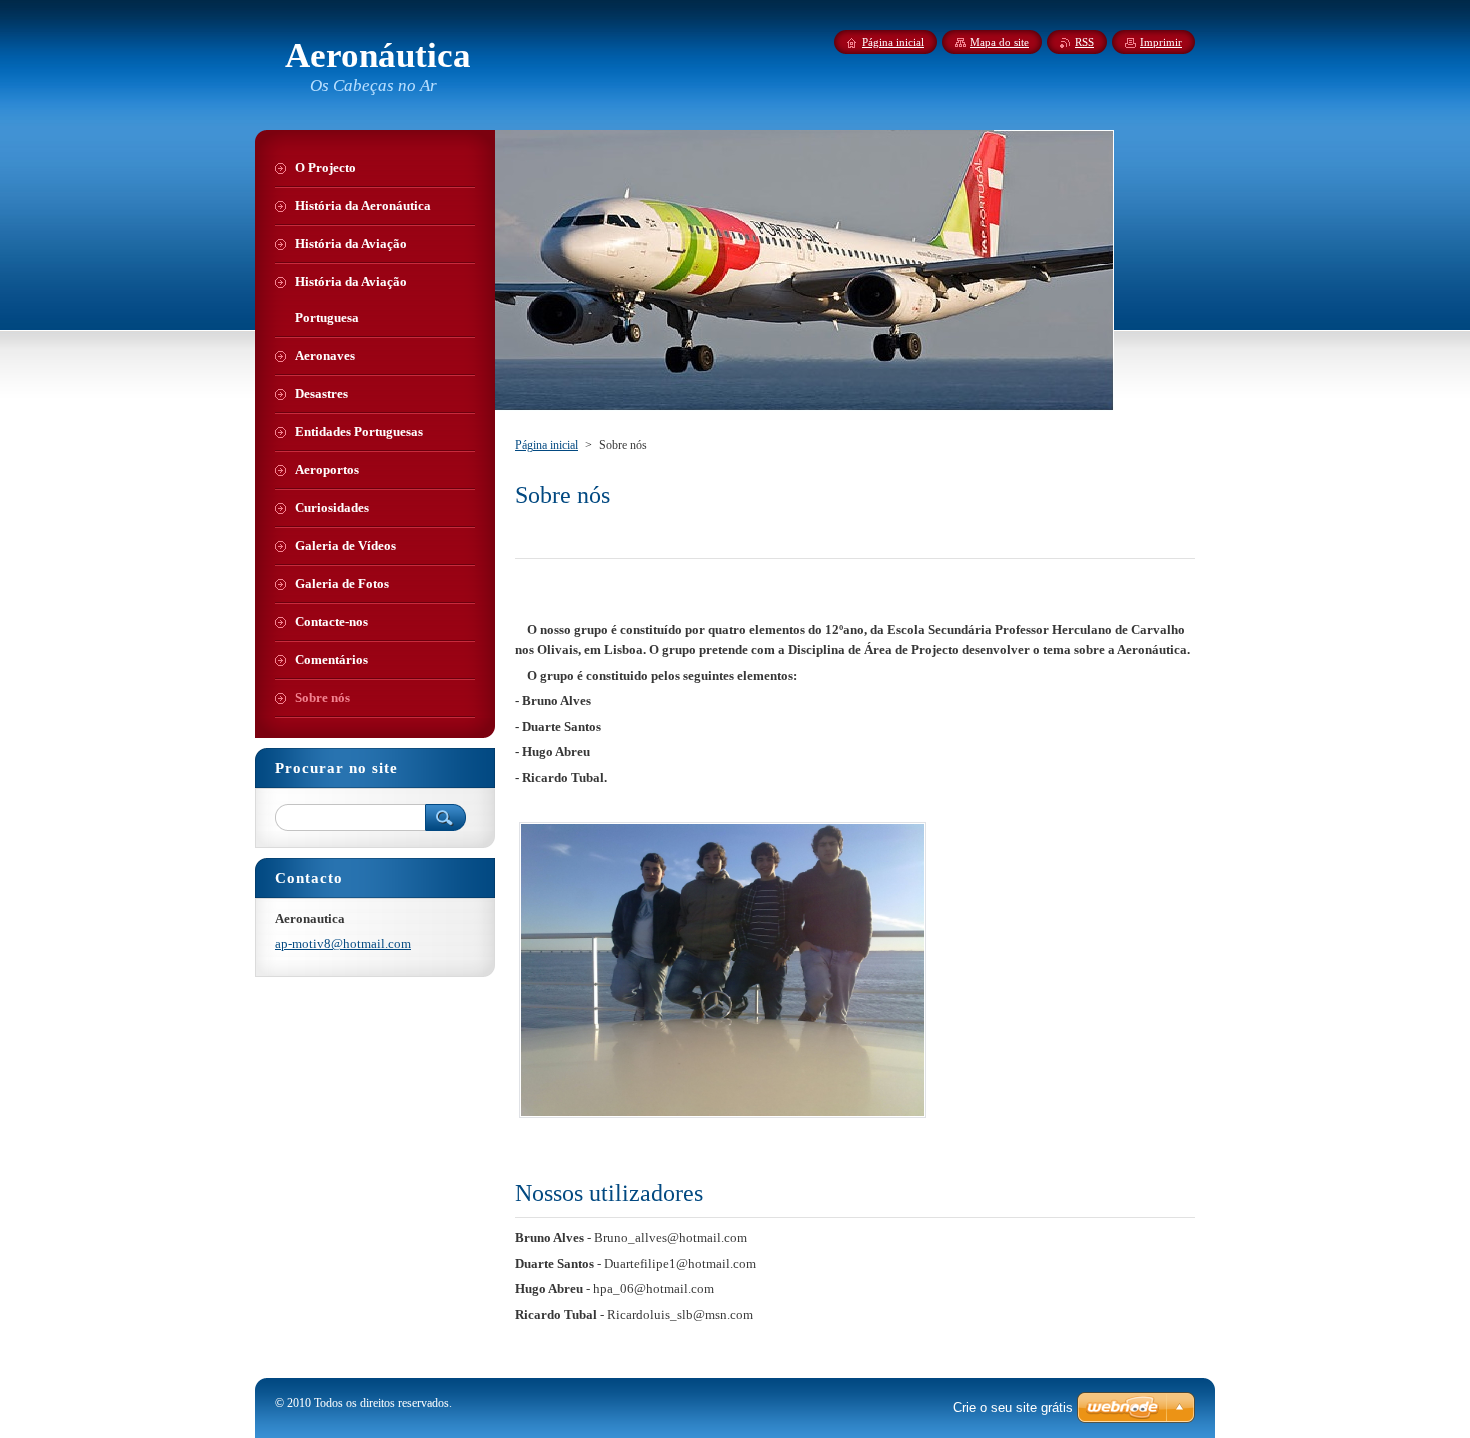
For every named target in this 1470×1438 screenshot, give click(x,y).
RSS (1084, 42)
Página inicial (546, 445)
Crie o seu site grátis (1013, 1407)
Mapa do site (999, 42)
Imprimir (1161, 42)
